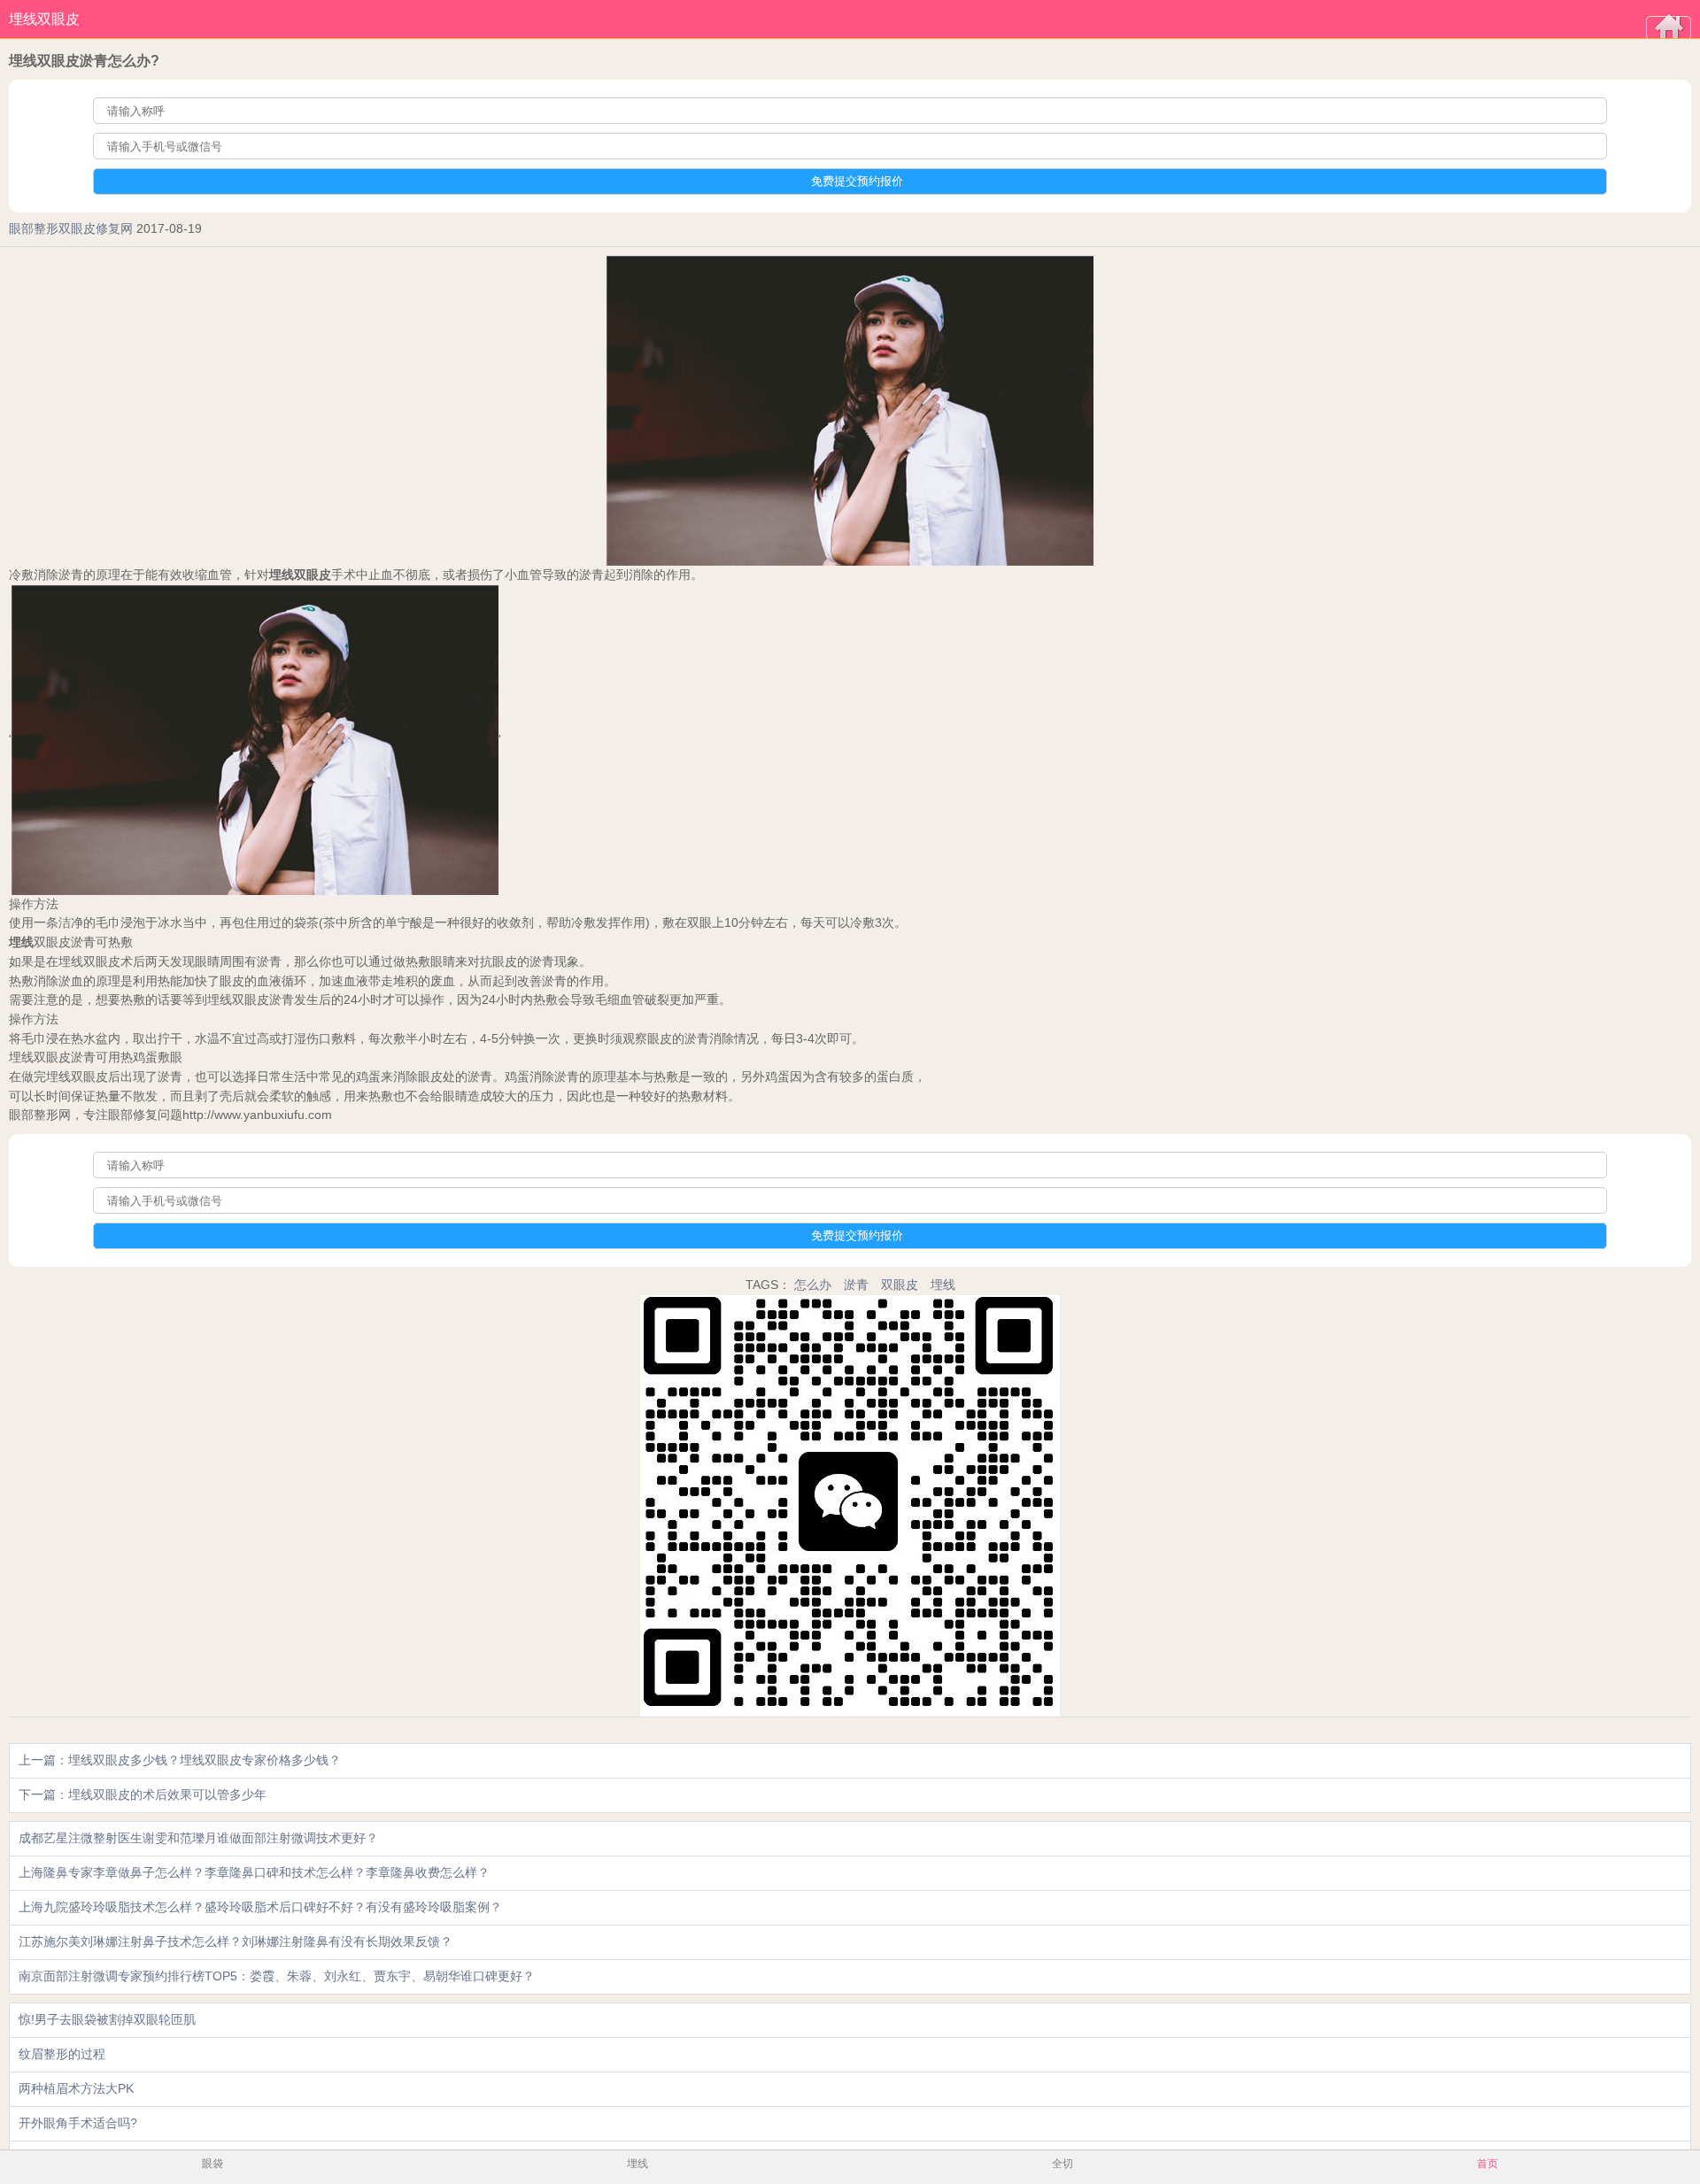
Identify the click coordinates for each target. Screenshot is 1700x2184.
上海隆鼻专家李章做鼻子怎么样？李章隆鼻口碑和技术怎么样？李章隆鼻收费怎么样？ (254, 1872)
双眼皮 (900, 1285)
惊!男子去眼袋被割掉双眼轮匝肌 (107, 2019)
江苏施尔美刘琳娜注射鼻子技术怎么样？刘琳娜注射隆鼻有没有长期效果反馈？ (236, 1941)
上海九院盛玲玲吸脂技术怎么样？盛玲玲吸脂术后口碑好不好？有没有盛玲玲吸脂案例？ (260, 1907)
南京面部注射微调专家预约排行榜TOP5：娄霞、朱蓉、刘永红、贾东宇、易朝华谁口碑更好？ (277, 1976)
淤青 (856, 1285)
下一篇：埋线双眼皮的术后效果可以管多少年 (143, 1794)
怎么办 (813, 1285)
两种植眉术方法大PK (76, 2088)
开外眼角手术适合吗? (78, 2123)
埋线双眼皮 (44, 19)
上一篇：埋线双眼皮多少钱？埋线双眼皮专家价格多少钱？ (180, 1760)
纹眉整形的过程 (62, 2054)
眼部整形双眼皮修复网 (71, 228)
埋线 (943, 1285)
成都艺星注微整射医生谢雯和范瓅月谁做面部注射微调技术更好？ (198, 1838)
